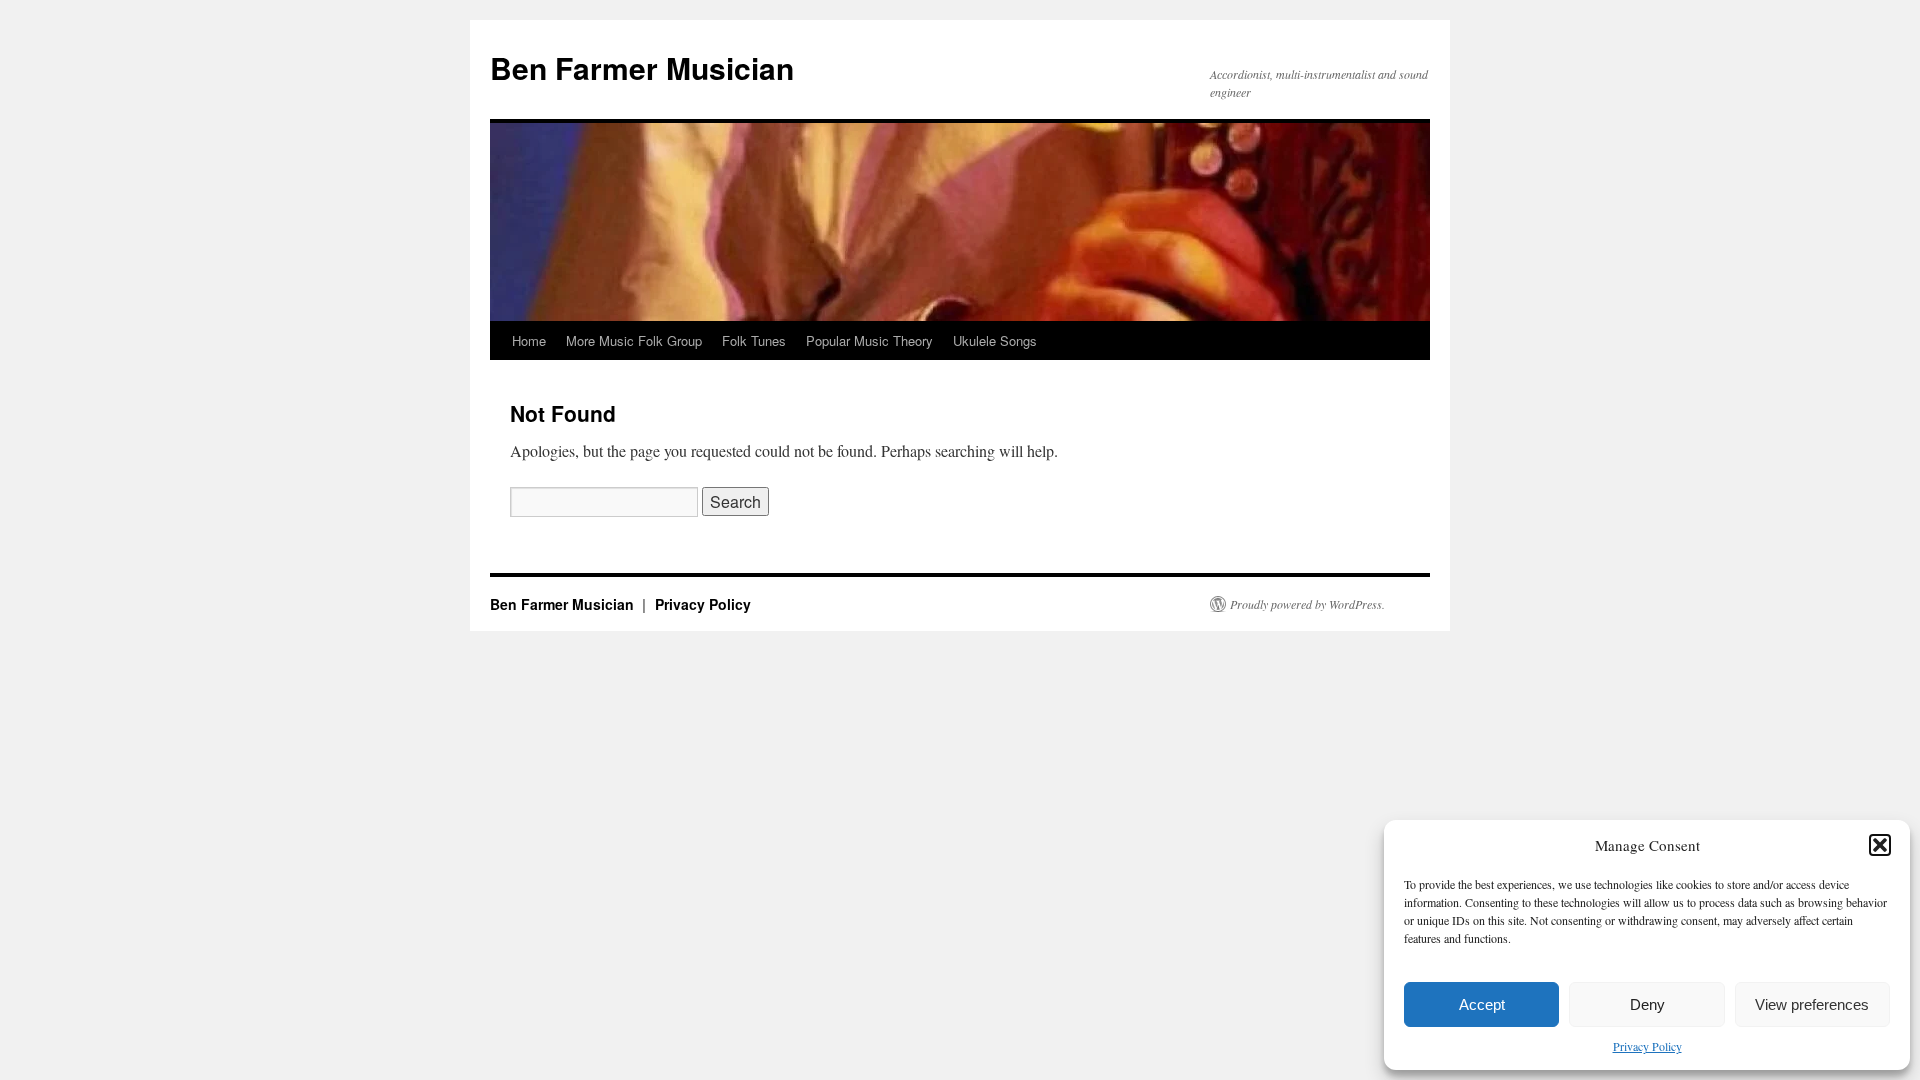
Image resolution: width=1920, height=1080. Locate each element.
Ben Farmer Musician (642, 67)
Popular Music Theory (869, 340)
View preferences (1812, 1004)
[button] (1880, 845)
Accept (1482, 1004)
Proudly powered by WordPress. (1307, 604)
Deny (1647, 1004)
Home (529, 340)
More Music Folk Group (634, 340)
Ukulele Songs (995, 340)
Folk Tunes (754, 340)
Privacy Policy (1647, 1046)
